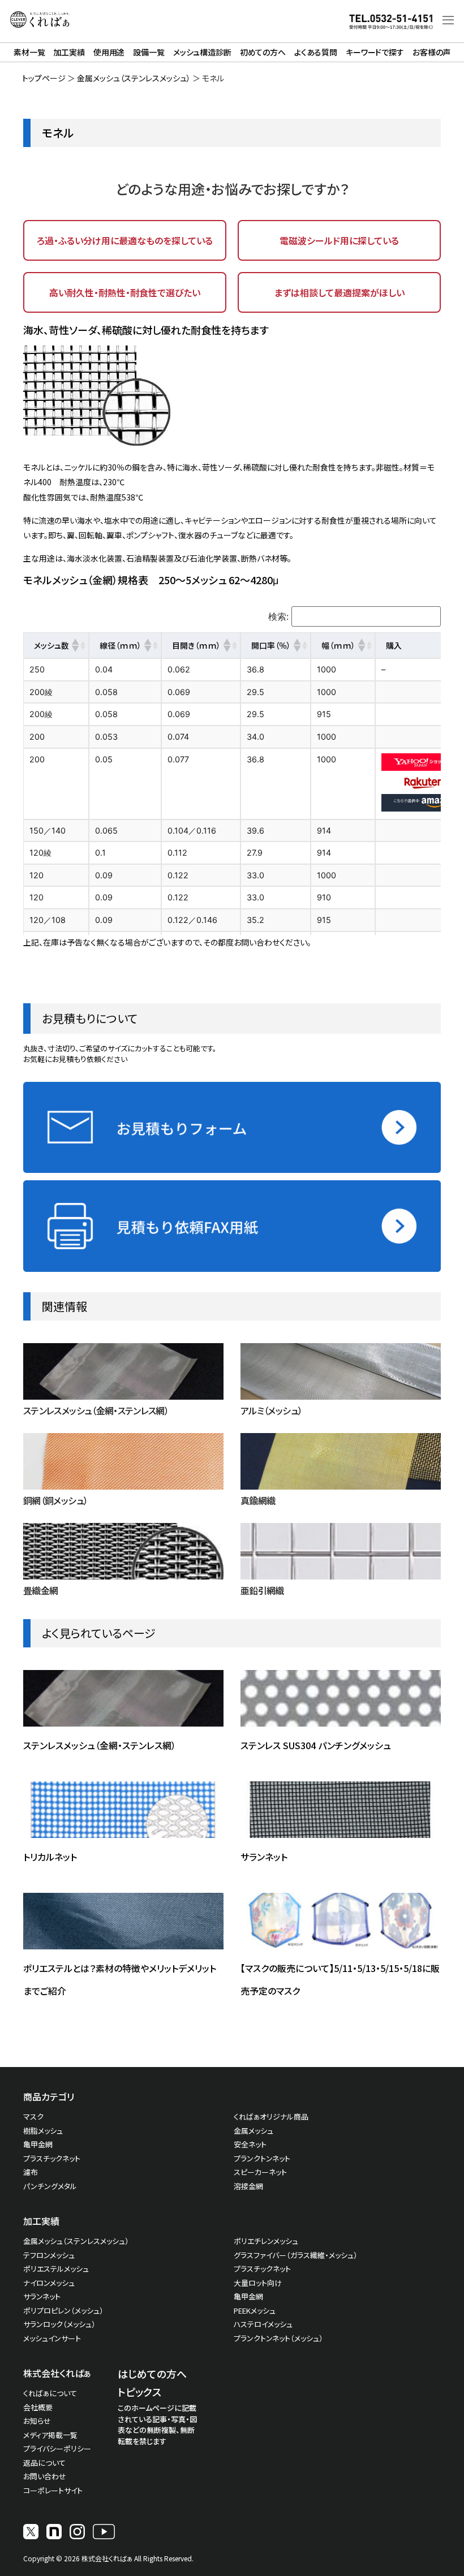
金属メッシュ (254, 2131)
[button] (75, 645)
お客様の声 (431, 52)
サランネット (264, 1857)
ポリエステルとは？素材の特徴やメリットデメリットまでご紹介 (120, 1979)
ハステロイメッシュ (263, 2324)
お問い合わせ (45, 2476)
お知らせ (37, 2421)
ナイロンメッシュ (49, 2283)
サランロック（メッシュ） (59, 2324)
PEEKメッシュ (255, 2310)
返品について (44, 2463)
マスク (33, 2117)
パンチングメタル (50, 2186)
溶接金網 (248, 2186)
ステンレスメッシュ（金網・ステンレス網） (100, 1745)
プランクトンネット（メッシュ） (278, 2338)
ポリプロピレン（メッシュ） (63, 2310)
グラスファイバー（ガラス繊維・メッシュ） (296, 2255)
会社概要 (38, 2407)
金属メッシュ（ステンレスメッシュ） (134, 78)
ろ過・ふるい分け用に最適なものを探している (125, 240)
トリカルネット (50, 1857)
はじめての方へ (152, 2374)
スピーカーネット (260, 2172)
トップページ (44, 78)
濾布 (31, 2172)
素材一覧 (29, 52)
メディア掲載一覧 (50, 2435)
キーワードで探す (375, 52)
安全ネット (250, 2144)
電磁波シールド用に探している (339, 240)
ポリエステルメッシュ (56, 2269)
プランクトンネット (262, 2158)
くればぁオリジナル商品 (271, 2117)
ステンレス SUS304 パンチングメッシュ (316, 1745)
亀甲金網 (38, 2144)
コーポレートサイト (53, 2490)
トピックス (139, 2392)
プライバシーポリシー (57, 2448)
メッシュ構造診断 (202, 52)
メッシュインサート (52, 2338)
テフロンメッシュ (49, 2255)
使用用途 (109, 52)
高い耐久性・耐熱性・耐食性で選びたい (125, 292)
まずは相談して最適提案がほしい (339, 292)
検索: (278, 616)
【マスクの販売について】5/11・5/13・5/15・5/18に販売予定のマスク (340, 1979)
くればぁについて (50, 2393)
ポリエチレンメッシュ (266, 2241)
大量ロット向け (258, 2283)
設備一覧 (149, 52)
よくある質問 (316, 52)
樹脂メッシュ (43, 2131)
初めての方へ (263, 52)
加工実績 (69, 52)
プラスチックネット (52, 2158)
